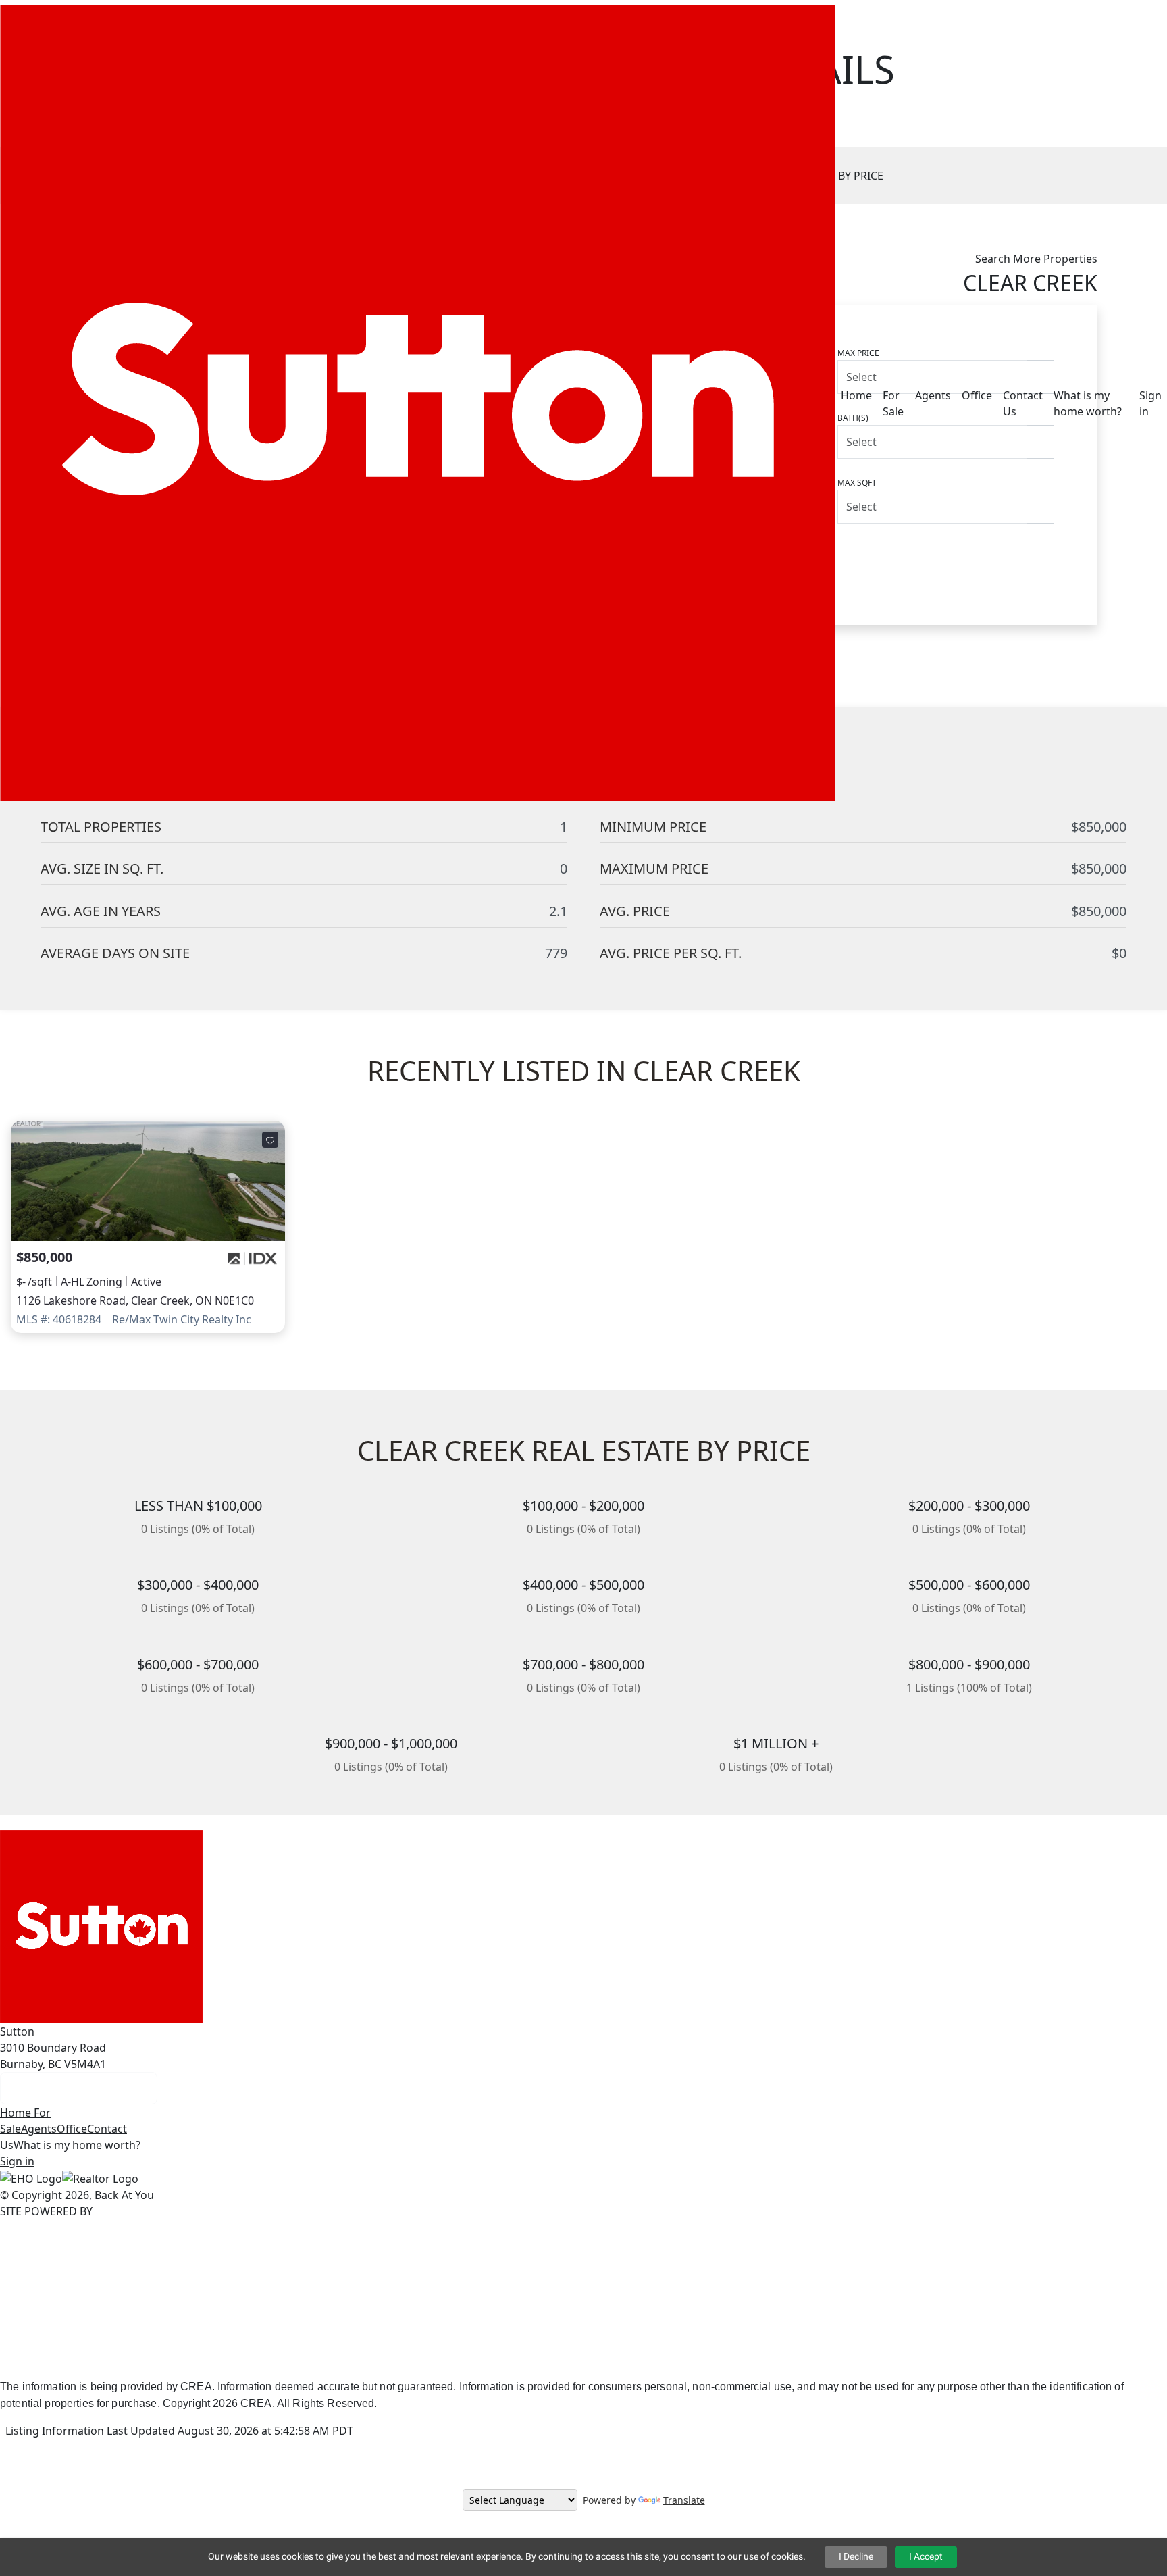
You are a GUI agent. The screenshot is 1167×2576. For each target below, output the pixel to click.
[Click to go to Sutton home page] (418, 402)
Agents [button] (933, 395)
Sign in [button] (1150, 403)
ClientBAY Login (716, 2359)
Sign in (17, 2161)
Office (72, 2129)
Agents (39, 2129)
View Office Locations (79, 2088)
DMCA (650, 2359)
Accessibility (593, 2359)
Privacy (533, 2359)
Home (17, 2113)
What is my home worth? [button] (1088, 403)
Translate (684, 2500)
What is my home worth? (77, 2145)
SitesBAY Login (804, 2359)
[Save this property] (270, 1140)
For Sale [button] (893, 403)
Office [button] (977, 395)
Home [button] (856, 395)
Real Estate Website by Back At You (415, 2359)
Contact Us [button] (1023, 403)
